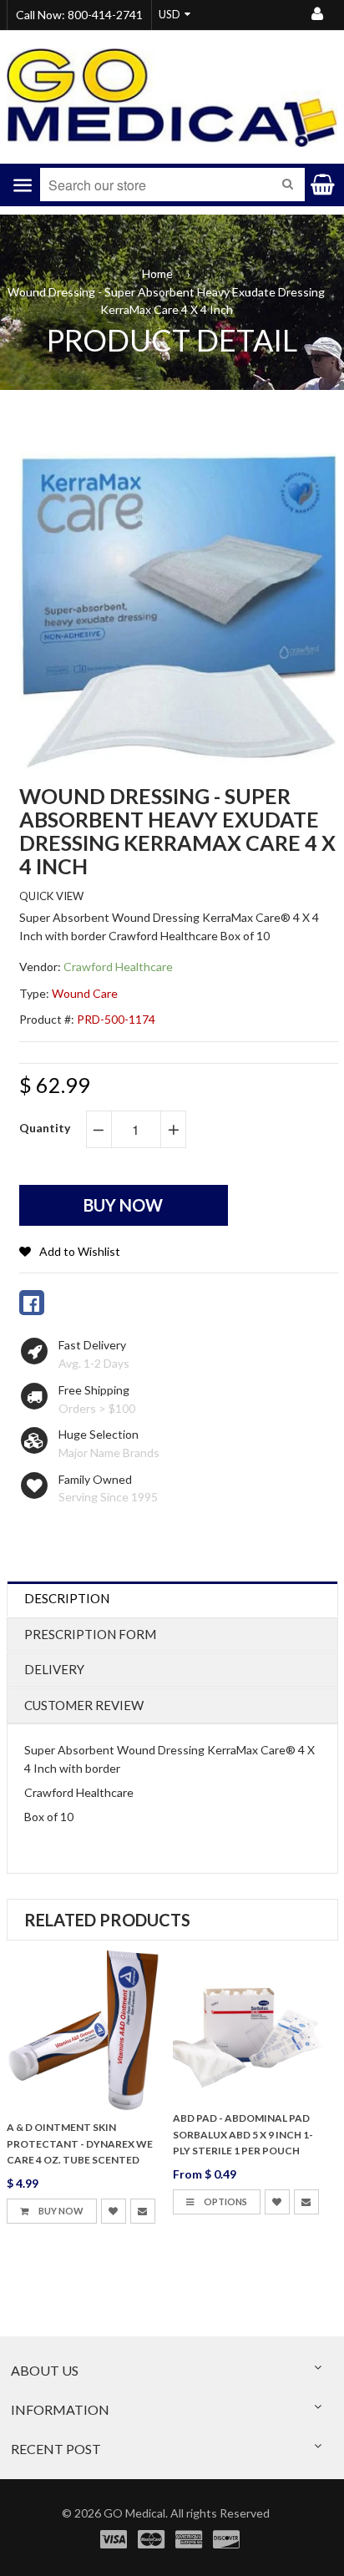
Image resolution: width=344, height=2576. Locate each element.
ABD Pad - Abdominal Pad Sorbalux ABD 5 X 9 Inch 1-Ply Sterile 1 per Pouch (243, 2135)
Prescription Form (90, 1634)
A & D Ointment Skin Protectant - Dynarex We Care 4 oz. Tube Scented (80, 2144)
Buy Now (60, 2211)
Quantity (45, 1128)
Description (67, 1598)
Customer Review (84, 1705)
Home (157, 273)
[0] (32, 1303)
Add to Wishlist (80, 1251)
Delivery (54, 1669)
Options (225, 2201)
